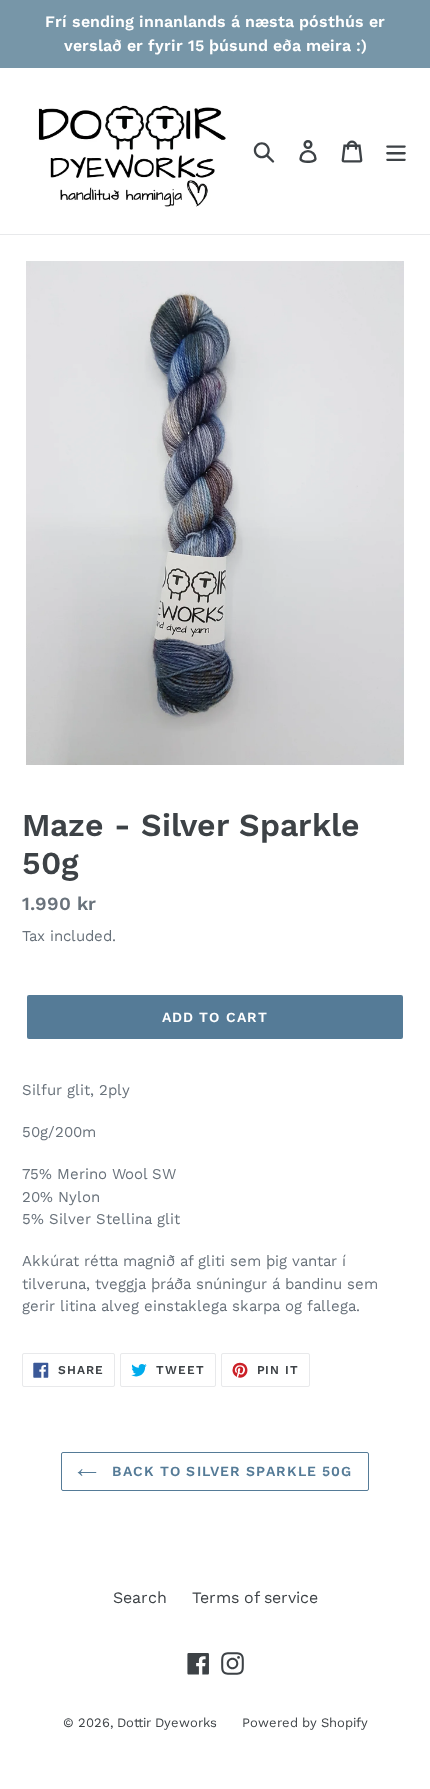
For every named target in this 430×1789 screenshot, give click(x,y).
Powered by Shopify (305, 1722)
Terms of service (255, 1597)
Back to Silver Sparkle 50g (229, 1471)
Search (140, 1597)
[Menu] (396, 151)
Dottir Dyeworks (167, 1722)
